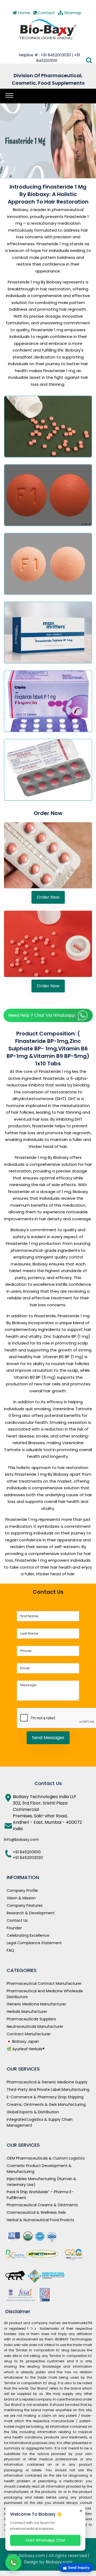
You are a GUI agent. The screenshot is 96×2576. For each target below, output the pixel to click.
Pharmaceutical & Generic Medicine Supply (47, 2082)
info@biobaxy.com (21, 1840)
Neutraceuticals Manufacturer (35, 2026)
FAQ (10, 1950)
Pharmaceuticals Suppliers (31, 2019)
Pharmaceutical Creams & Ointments (42, 2205)
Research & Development (31, 1913)
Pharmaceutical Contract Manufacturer (44, 1983)
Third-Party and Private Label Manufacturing (48, 2090)
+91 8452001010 (27, 1852)
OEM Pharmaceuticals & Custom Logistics (46, 2158)
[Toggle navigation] (9, 95)
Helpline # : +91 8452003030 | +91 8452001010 (49, 58)
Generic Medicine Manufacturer (36, 2004)
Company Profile (22, 1891)
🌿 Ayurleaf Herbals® (26, 2049)
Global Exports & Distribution (33, 2112)
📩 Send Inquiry (76, 2568)
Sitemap (72, 13)
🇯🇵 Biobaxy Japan (23, 2041)
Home (24, 13)
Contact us (17, 1920)
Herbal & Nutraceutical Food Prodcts (40, 2220)
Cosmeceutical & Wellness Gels (36, 2212)
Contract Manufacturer (29, 2034)
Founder (14, 1928)
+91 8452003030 (28, 1858)
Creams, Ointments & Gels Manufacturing (46, 2105)
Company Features (25, 1905)
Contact (46, 13)
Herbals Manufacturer (27, 2012)
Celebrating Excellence (28, 1935)
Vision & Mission (21, 1898)
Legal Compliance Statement (34, 1943)
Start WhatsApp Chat (45, 2540)
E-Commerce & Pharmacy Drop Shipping (45, 2097)
